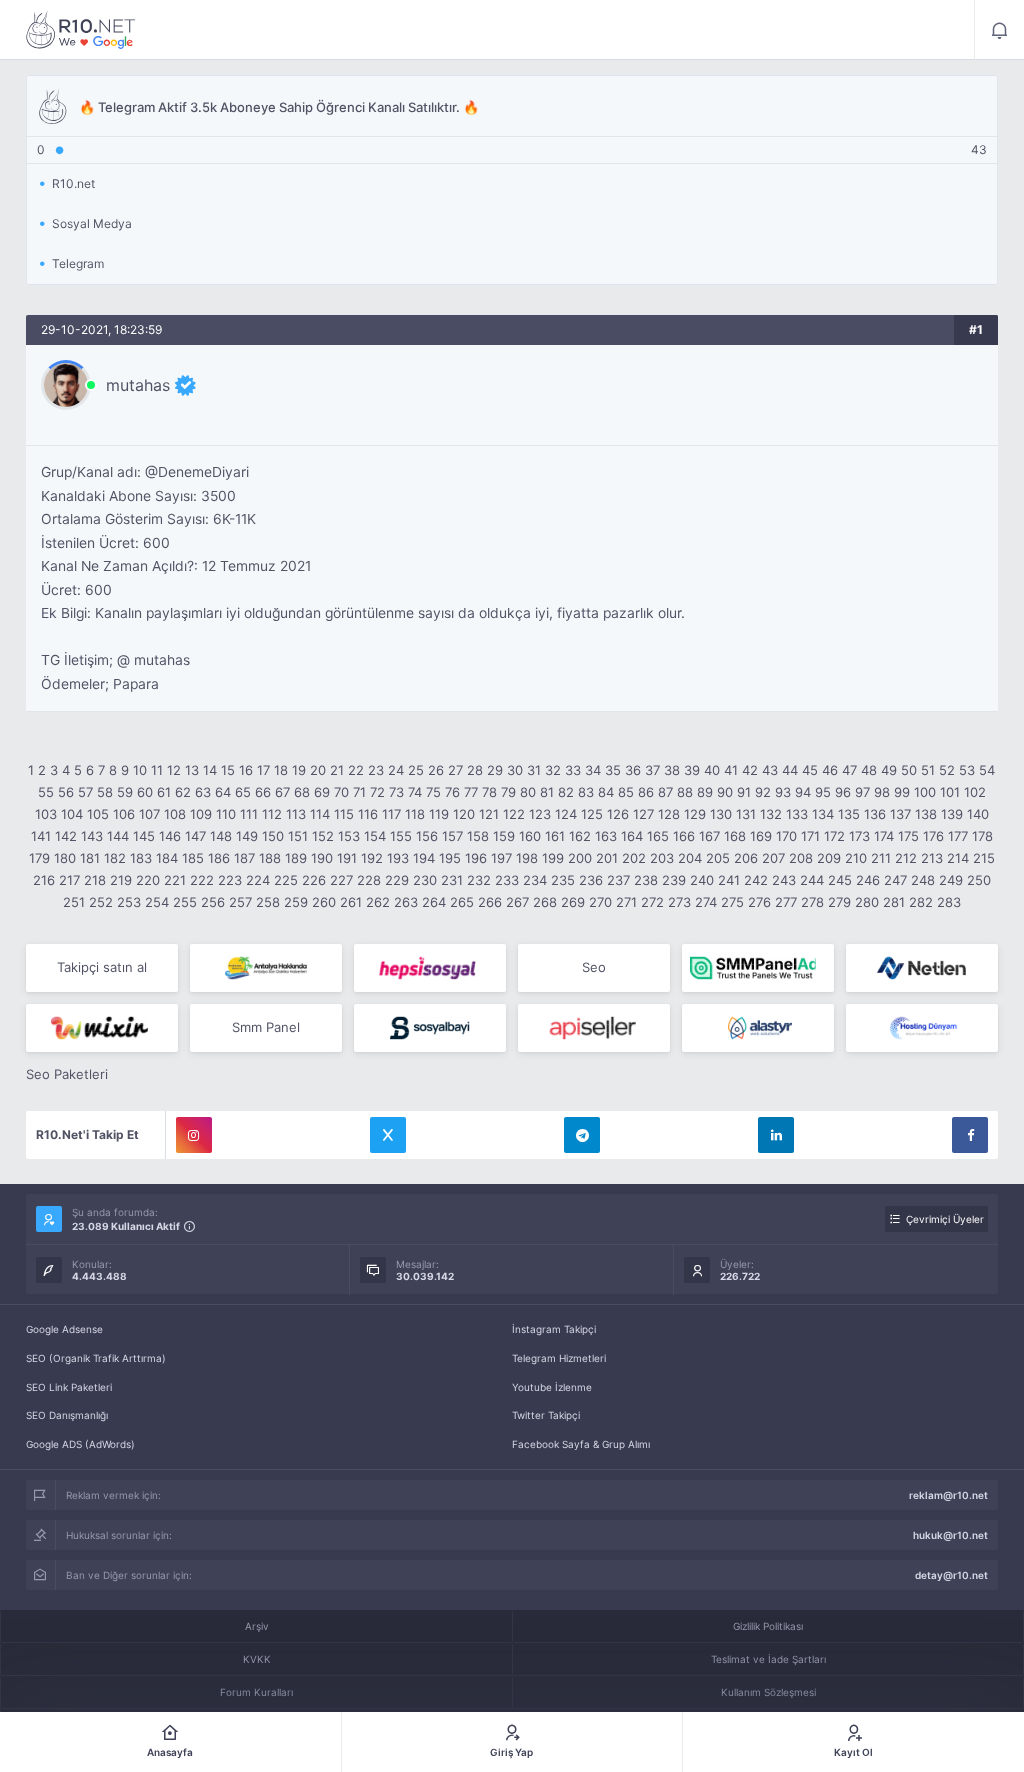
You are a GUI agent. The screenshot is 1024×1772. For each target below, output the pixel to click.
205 (718, 858)
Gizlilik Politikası (768, 1626)
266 (490, 902)
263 (406, 902)
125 (592, 814)
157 (452, 836)
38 (672, 770)
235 (563, 880)
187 (244, 858)
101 (950, 792)
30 (515, 770)
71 (359, 792)
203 (662, 858)
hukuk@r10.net (950, 1535)
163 (606, 836)
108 (175, 814)
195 (450, 858)
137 (900, 814)
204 (690, 858)
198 (527, 858)
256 (213, 902)
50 (909, 770)
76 (452, 792)
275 (732, 902)
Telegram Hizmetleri (559, 1358)
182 (115, 858)
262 (378, 902)
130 (721, 814)
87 (665, 792)
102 (975, 792)
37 (652, 770)
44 (790, 770)
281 (894, 902)
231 (452, 880)
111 (249, 814)
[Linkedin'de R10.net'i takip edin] (776, 1135)
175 (908, 836)
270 (600, 902)
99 (902, 792)
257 (240, 902)
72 (377, 792)
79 (508, 792)
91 (744, 792)
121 (489, 814)
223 (230, 880)
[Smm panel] (758, 968)
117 (391, 814)
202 (634, 858)
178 (982, 836)
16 (246, 770)
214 (958, 858)
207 (773, 858)
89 (705, 792)
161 (555, 836)
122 (514, 814)
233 (507, 880)
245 (840, 880)
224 (258, 880)
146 (170, 836)
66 (263, 792)
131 (746, 814)
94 (803, 792)
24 (396, 770)
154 (375, 836)
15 (228, 770)
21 (337, 770)
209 (829, 858)
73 (396, 792)
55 (46, 792)
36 (633, 770)
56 (66, 792)
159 (504, 836)
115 (344, 814)
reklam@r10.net (948, 1495)
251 (74, 902)
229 (397, 880)
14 (210, 770)
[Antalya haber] (266, 968)
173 (859, 836)
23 (376, 770)
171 (810, 836)
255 (185, 902)
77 (471, 792)
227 (341, 880)
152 (323, 836)
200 (580, 858)
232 (479, 880)
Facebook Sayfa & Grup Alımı (581, 1444)
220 (148, 880)
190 (322, 858)
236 (591, 880)
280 (867, 902)
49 (889, 770)
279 (839, 902)
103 (46, 814)
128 (669, 814)
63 (203, 792)
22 (356, 770)
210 (856, 858)
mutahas (138, 385)
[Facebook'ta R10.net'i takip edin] (970, 1135)
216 (44, 880)
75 (433, 792)
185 (193, 858)
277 (786, 902)
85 (626, 792)
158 (478, 836)
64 (223, 792)
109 (201, 814)
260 (324, 902)
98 (882, 792)
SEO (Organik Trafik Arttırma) (96, 1358)
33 (573, 770)
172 (834, 836)
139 (952, 814)
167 (709, 836)
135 (849, 814)
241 (729, 880)
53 (967, 770)
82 (566, 792)
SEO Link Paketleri (69, 1387)
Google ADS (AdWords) (80, 1444)
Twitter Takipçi (546, 1415)
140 (978, 814)
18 (281, 770)
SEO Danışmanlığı (67, 1415)
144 (118, 836)
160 (530, 836)
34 (593, 770)
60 (145, 792)
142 (66, 836)
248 (923, 880)
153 (349, 836)
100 (925, 792)
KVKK (257, 1659)
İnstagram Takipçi (554, 1329)
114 (320, 814)
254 (157, 902)
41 (731, 770)
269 (573, 902)
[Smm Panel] (430, 968)
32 (553, 770)
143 (92, 836)
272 (652, 902)
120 (464, 814)
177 (958, 836)
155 (401, 836)
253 (129, 902)
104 (72, 814)
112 (272, 814)
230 (425, 880)
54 (987, 770)
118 (415, 814)
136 (875, 814)
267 (517, 902)
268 (545, 902)
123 (540, 814)
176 (933, 836)
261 (351, 902)
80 (528, 792)
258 (268, 902)
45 (810, 770)
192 (372, 858)
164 (632, 836)
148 (221, 836)
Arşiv (257, 1626)
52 (947, 770)
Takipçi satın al (102, 967)
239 (674, 880)
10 (140, 770)
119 (439, 814)
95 (823, 792)
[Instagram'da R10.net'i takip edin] (194, 1135)
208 (801, 858)
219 (121, 880)
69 (322, 792)
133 (797, 814)
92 (763, 792)
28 (475, 770)
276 (759, 902)
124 (566, 814)
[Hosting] (922, 968)
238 (646, 880)
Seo (594, 967)
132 (771, 814)
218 (95, 880)
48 (869, 770)
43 (770, 770)
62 (183, 792)
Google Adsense (64, 1329)
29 (495, 770)
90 (725, 792)
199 (553, 858)
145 (144, 836)
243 (784, 880)
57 (85, 792)
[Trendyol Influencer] (102, 1028)
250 (979, 880)
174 (884, 836)
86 (646, 792)
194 (424, 858)
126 (618, 814)
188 (270, 858)
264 (434, 902)
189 (296, 858)
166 (684, 836)
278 (812, 902)
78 (489, 792)
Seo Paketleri (67, 1074)
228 (369, 880)
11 (157, 770)
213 (932, 858)
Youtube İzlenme (552, 1387)
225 (286, 880)
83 (586, 792)
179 (39, 858)
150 (273, 836)
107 (149, 814)
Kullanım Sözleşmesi (768, 1692)
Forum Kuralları (256, 1692)
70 (341, 792)
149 (247, 836)
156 (427, 836)
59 (125, 792)
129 (695, 814)
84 (606, 792)
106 (124, 814)
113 (296, 814)
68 (302, 792)
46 (830, 770)
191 (347, 858)
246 (868, 880)
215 (984, 858)
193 (398, 858)
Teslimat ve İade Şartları (768, 1659)
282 (921, 902)
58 (105, 792)
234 (535, 880)
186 (219, 858)
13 (192, 770)
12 (174, 770)
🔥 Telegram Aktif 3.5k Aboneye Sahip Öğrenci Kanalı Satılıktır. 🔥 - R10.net (81, 30)
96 (843, 792)
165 (658, 836)
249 (951, 880)
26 (436, 770)
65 (243, 792)
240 (702, 880)
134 (823, 814)
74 (415, 792)
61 (164, 792)
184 (167, 858)
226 (314, 880)
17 (263, 770)
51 (928, 770)
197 (501, 858)
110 (226, 814)
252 (101, 902)
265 (462, 902)
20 (318, 770)
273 (679, 902)
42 (750, 770)
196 (476, 858)
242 (756, 880)
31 (534, 770)
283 (949, 902)
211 (881, 858)
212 (906, 858)
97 (862, 792)
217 (69, 880)
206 (746, 858)
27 (455, 770)
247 (895, 880)
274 (706, 902)
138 (926, 814)
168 (735, 836)
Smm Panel (266, 1027)
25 (416, 770)
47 (849, 770)
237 (618, 880)
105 (98, 814)
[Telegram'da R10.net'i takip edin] (582, 1135)
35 (613, 770)
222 (202, 880)
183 (141, 858)
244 (812, 880)
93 (783, 792)
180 (65, 858)
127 (643, 814)
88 (685, 792)
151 (298, 836)
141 (41, 836)
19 (299, 770)
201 (607, 858)
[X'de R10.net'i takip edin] (388, 1135)
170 (786, 836)
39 (692, 770)
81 (547, 792)
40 (712, 770)
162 (580, 836)
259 (296, 902)
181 (90, 858)
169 (761, 836)
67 (282, 792)
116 (368, 814)
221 (175, 880)
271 (626, 902)
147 (195, 836)
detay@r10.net (951, 1575)
